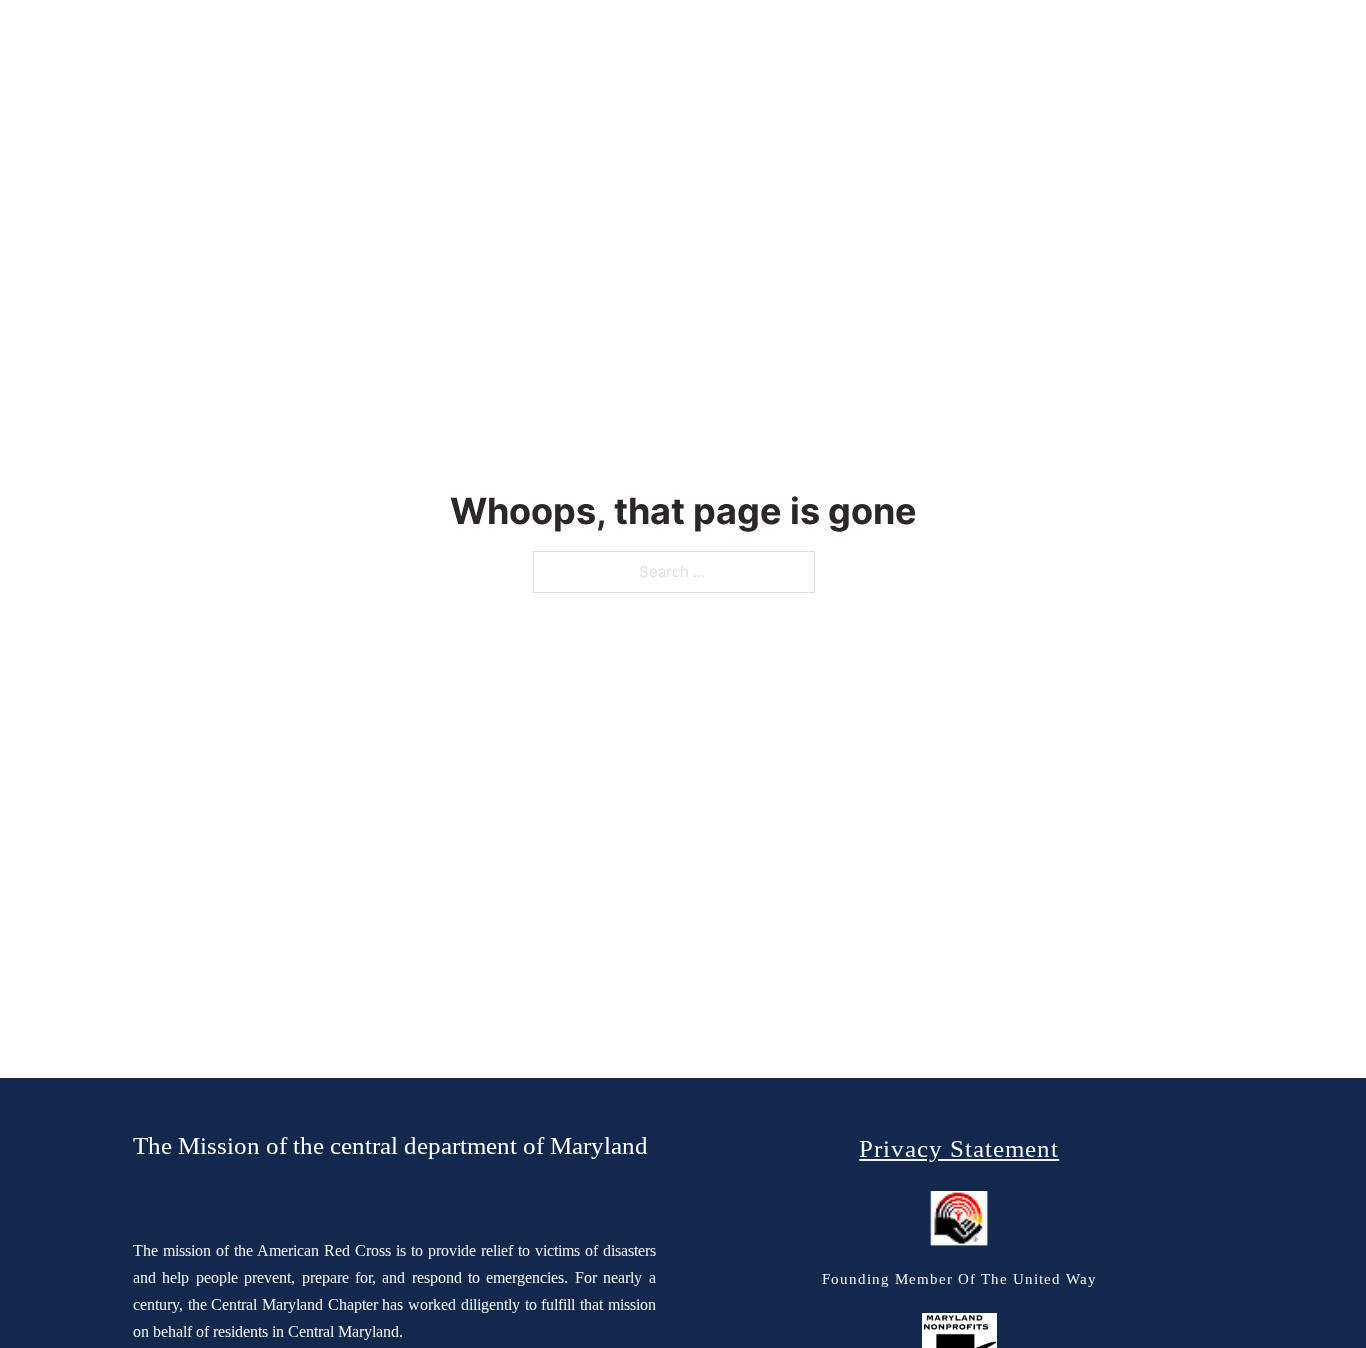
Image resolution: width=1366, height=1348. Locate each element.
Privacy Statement (959, 1148)
